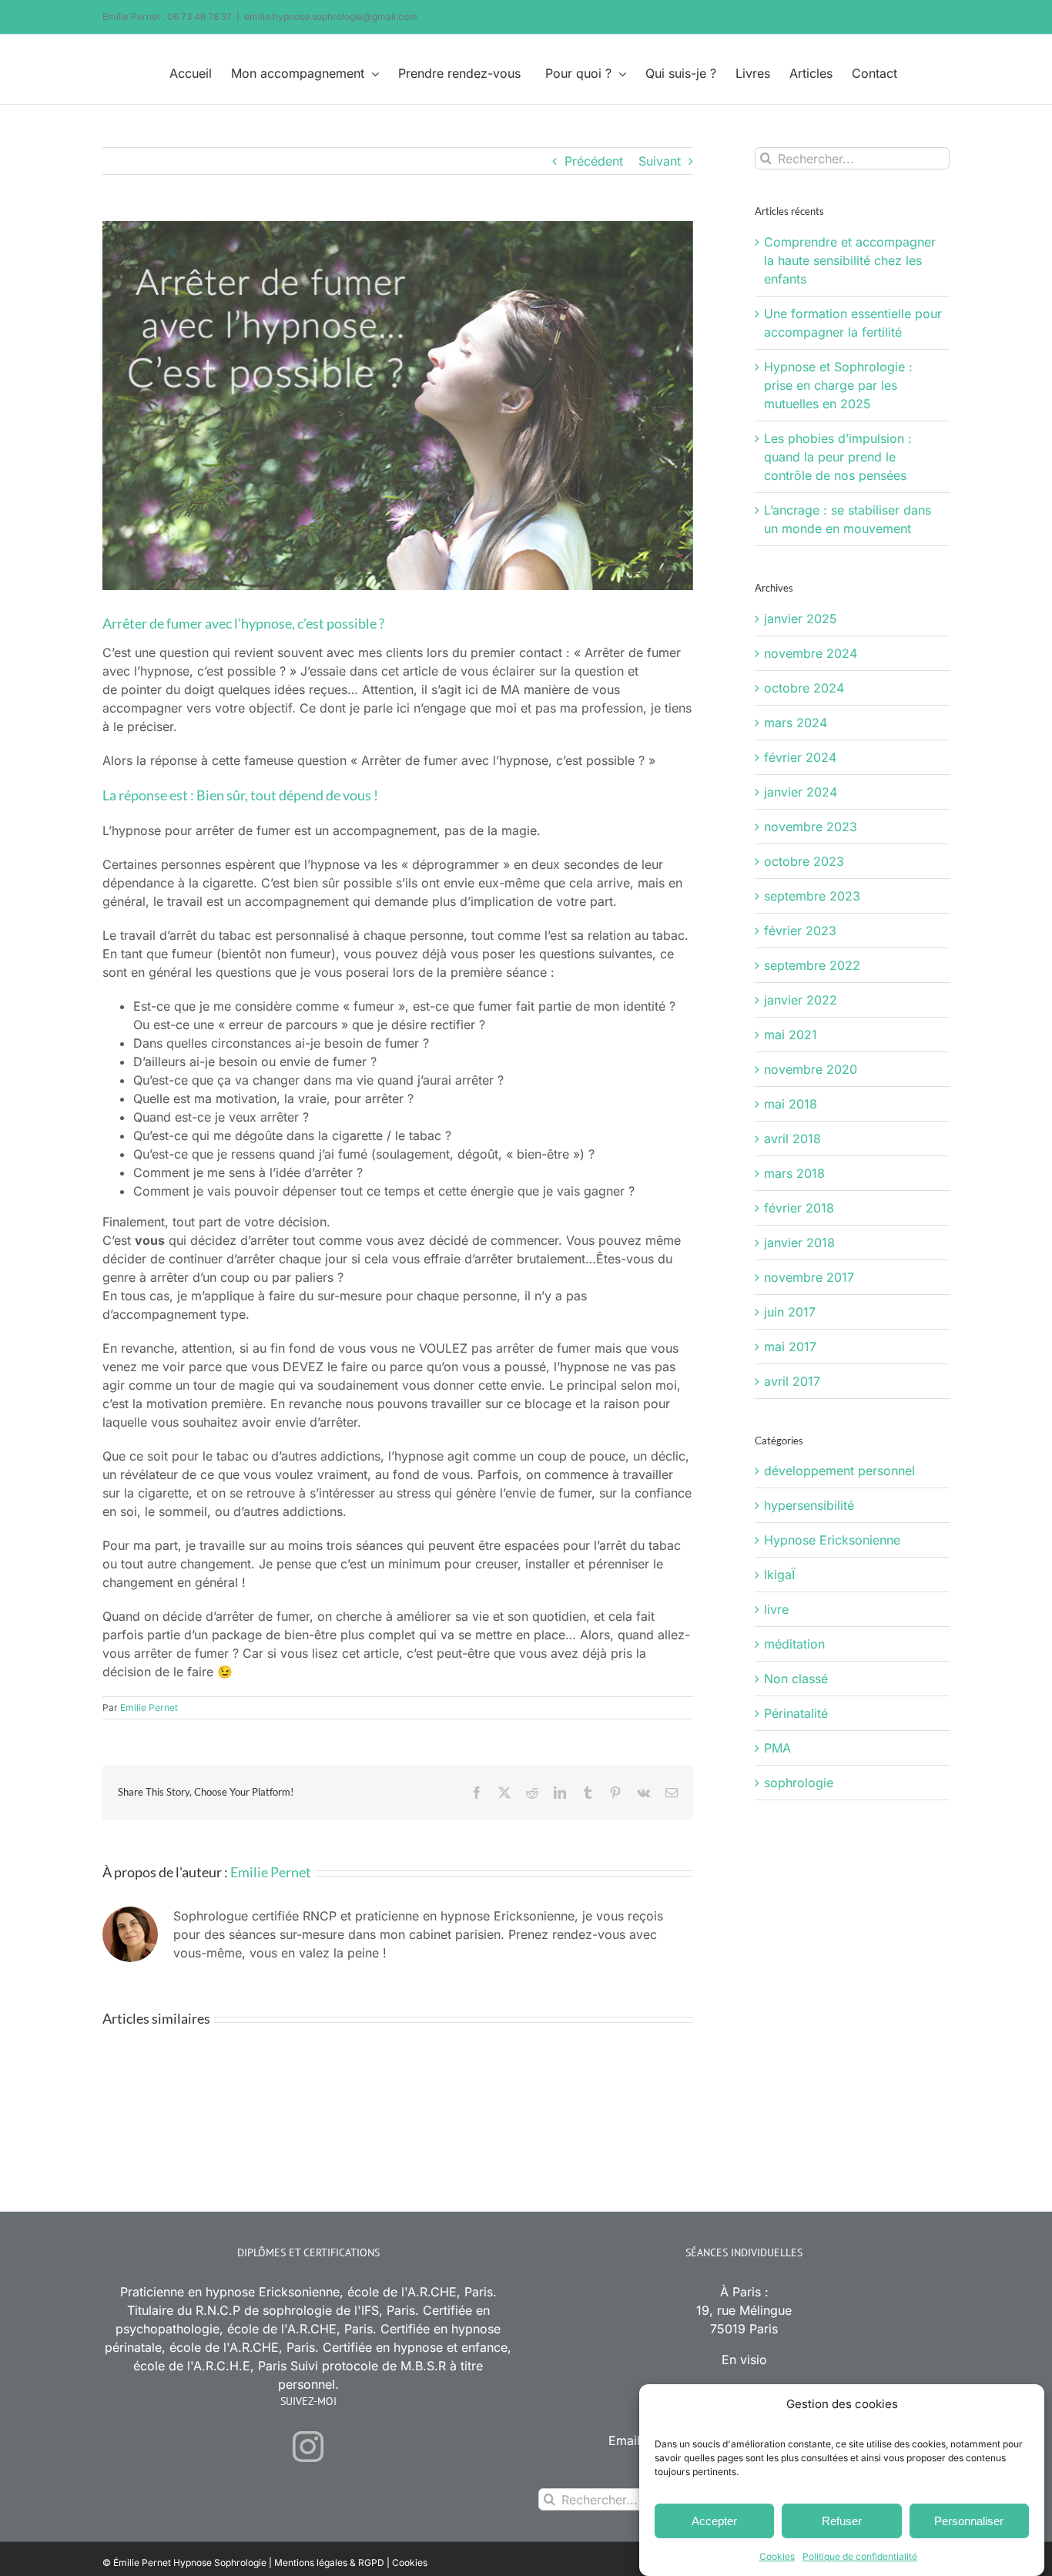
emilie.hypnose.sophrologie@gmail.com (331, 17)
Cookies (777, 2556)
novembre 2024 (811, 653)
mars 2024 (796, 723)
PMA (777, 1748)
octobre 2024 (804, 688)
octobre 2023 (804, 861)
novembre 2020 (811, 1069)
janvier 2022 (801, 1000)
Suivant (660, 161)
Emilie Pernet (149, 1707)
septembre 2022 (812, 965)
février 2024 (800, 757)
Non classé (796, 1679)
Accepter (714, 2521)
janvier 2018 (799, 1243)
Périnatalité (796, 1713)
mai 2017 (790, 1347)
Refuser (842, 2521)
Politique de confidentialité (860, 2556)
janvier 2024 (801, 792)
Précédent (594, 161)
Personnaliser (969, 2521)
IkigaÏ (779, 1575)
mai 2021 (791, 1035)
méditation (794, 1644)
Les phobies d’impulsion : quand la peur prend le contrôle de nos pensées (838, 457)
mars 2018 (794, 1173)
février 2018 (799, 1208)
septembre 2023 (812, 896)
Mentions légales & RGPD (329, 2563)
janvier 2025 (801, 619)
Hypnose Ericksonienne (832, 1540)
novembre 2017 (809, 1277)
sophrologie (799, 1783)
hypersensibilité (809, 1505)
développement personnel (839, 1471)
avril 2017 (792, 1381)
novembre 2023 (811, 827)
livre (776, 1609)
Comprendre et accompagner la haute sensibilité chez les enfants (850, 260)
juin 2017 (790, 1312)
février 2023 (800, 931)
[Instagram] (308, 2447)
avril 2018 (792, 1139)
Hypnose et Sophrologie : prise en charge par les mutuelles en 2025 (838, 385)
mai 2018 (791, 1104)
